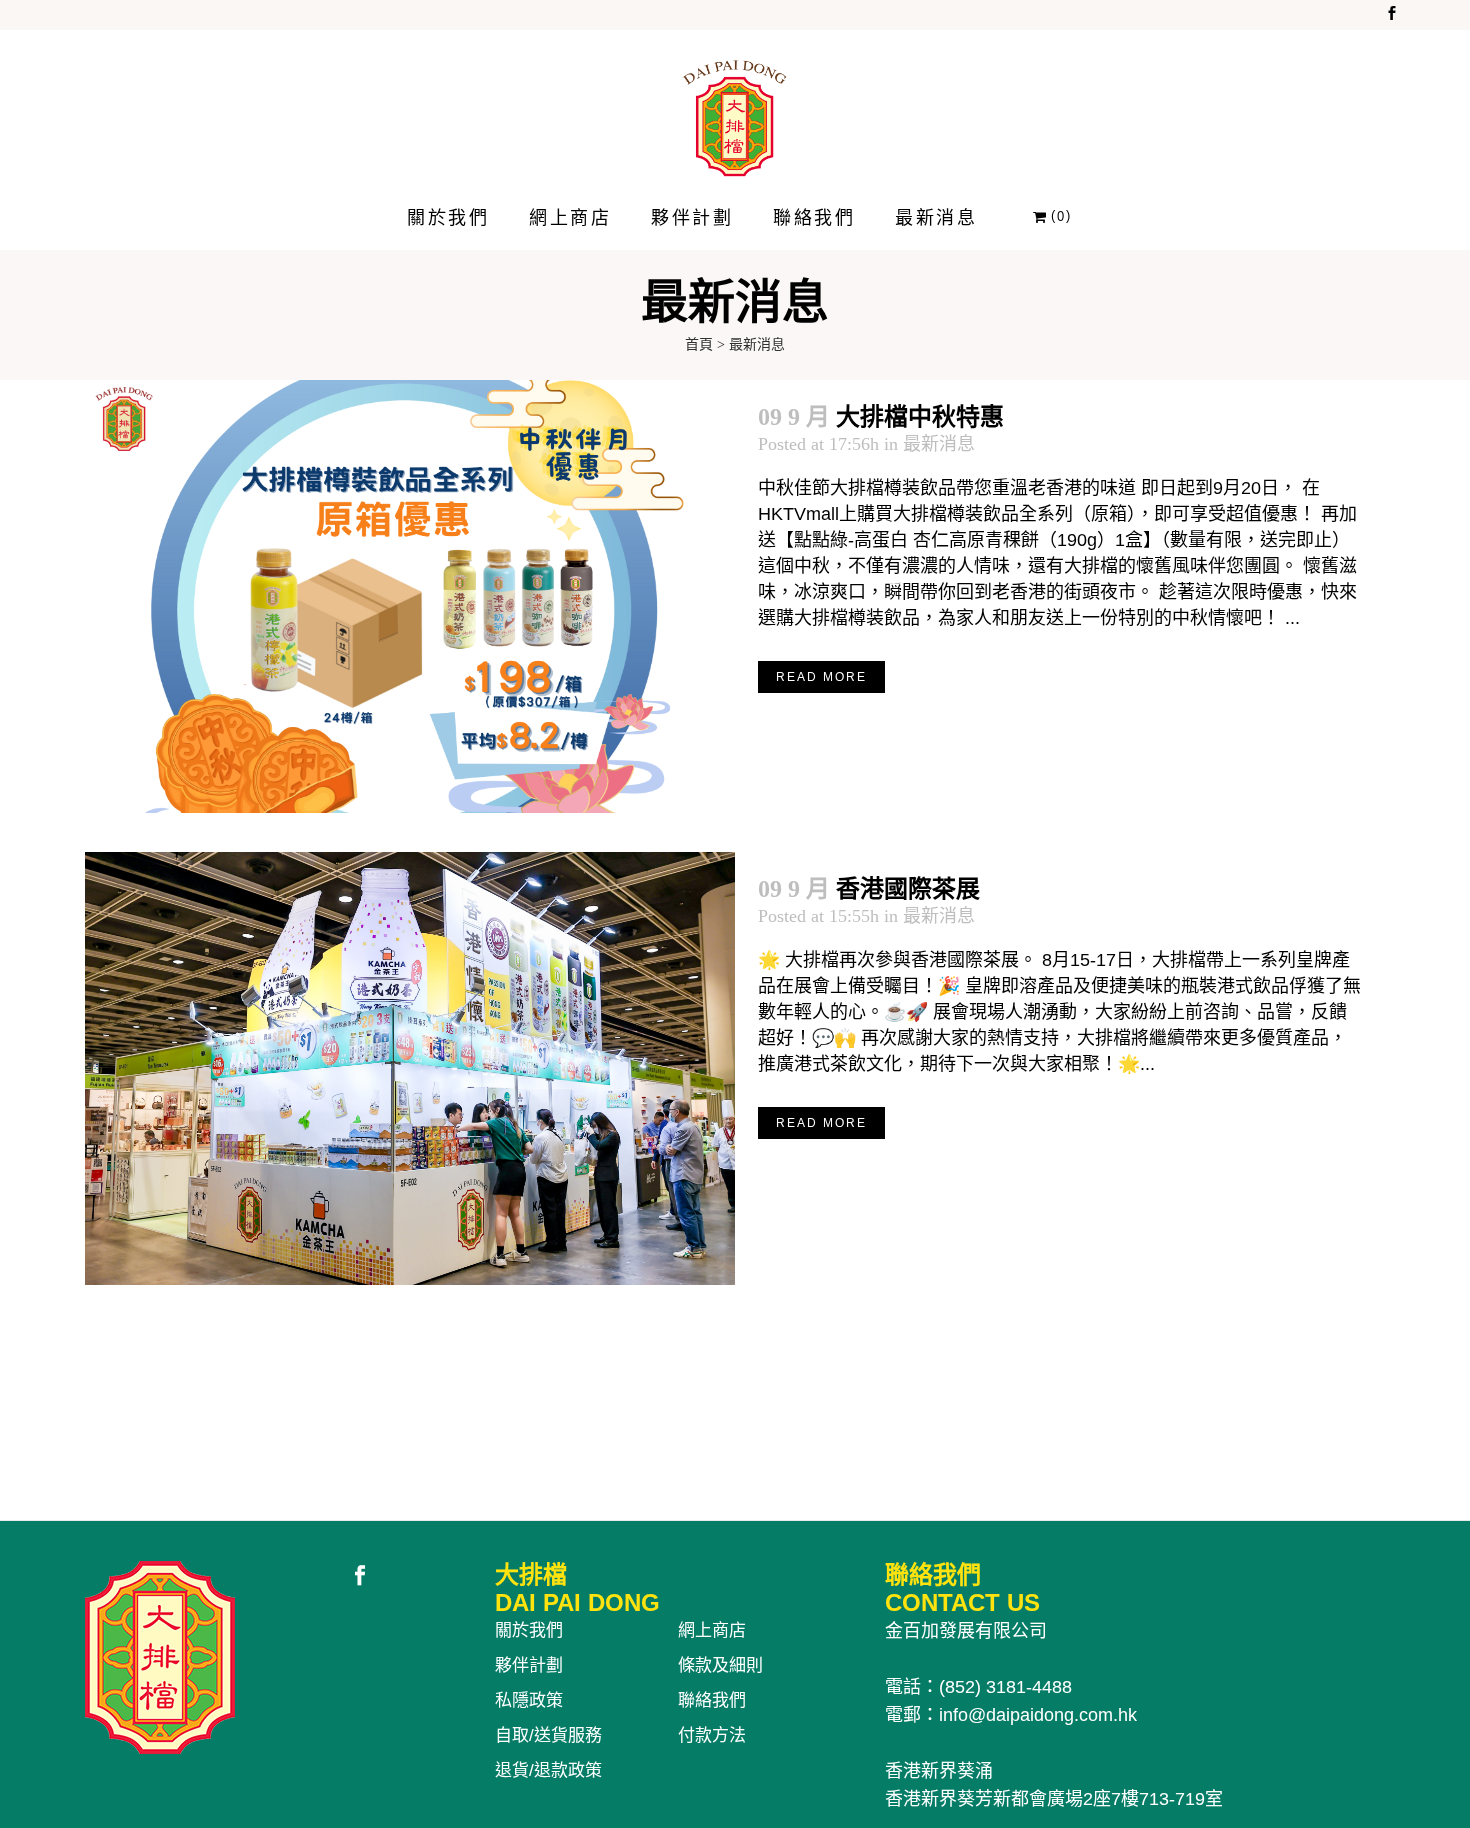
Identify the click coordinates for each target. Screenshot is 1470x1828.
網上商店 (712, 1630)
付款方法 (712, 1735)
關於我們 (529, 1630)
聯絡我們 (712, 1700)
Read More (821, 677)
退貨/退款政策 (548, 1770)
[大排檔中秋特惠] (410, 596)
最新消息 (939, 444)
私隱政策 (529, 1700)
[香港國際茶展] (410, 1068)
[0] (1041, 216)
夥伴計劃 (529, 1665)
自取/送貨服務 (548, 1735)
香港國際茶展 (908, 889)
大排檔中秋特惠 (920, 417)
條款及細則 (720, 1665)
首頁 (699, 344)
